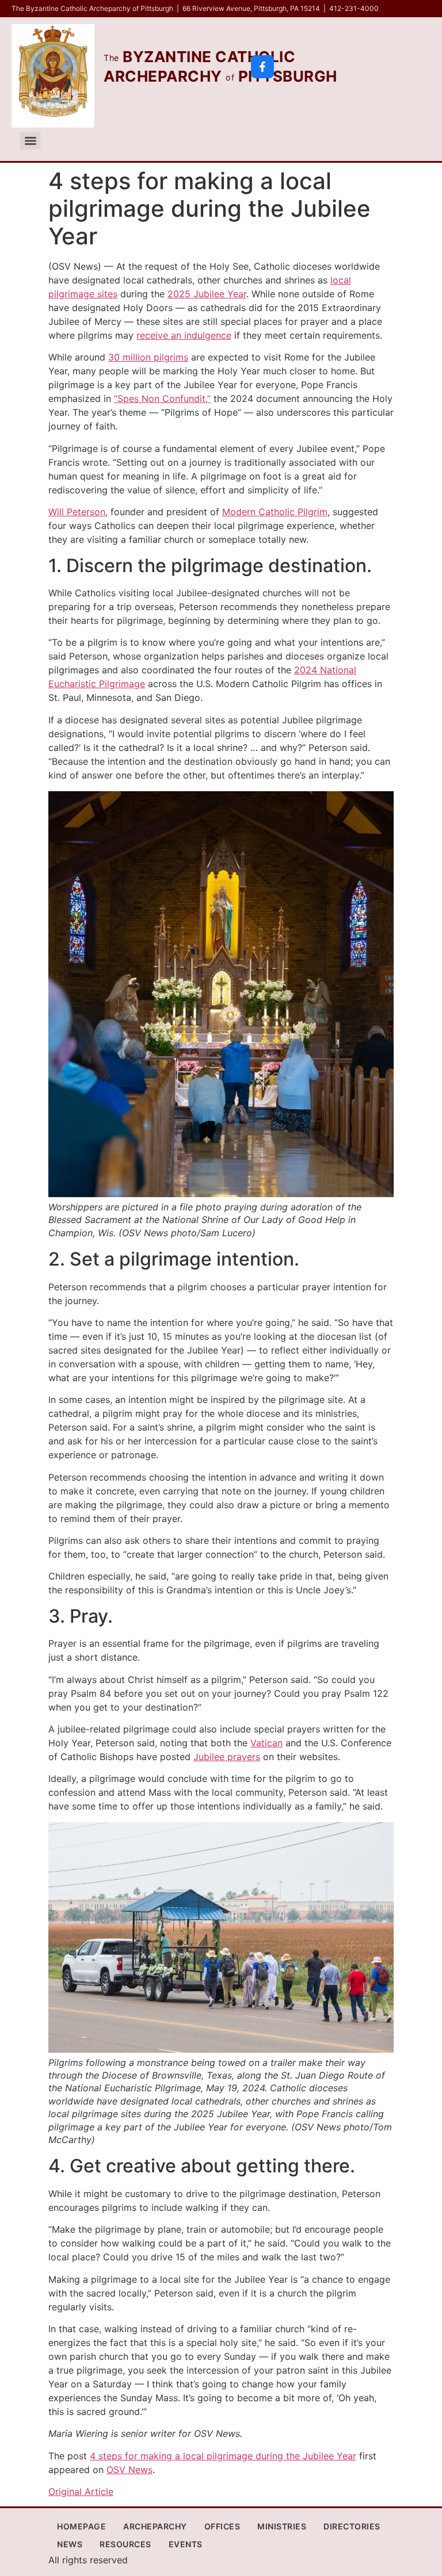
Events (186, 2544)
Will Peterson (77, 512)
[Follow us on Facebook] (262, 67)
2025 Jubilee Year (207, 294)
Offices (222, 2526)
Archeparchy (155, 2526)
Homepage (81, 2526)
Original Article (81, 2491)
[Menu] (31, 141)
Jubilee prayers (227, 1757)
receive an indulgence (184, 335)
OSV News (129, 2470)
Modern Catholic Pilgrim (275, 512)
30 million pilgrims (148, 357)
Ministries (282, 2526)
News (70, 2544)
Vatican (266, 1743)
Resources (125, 2544)
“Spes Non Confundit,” (162, 398)
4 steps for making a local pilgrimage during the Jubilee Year (223, 2456)
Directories (352, 2526)
